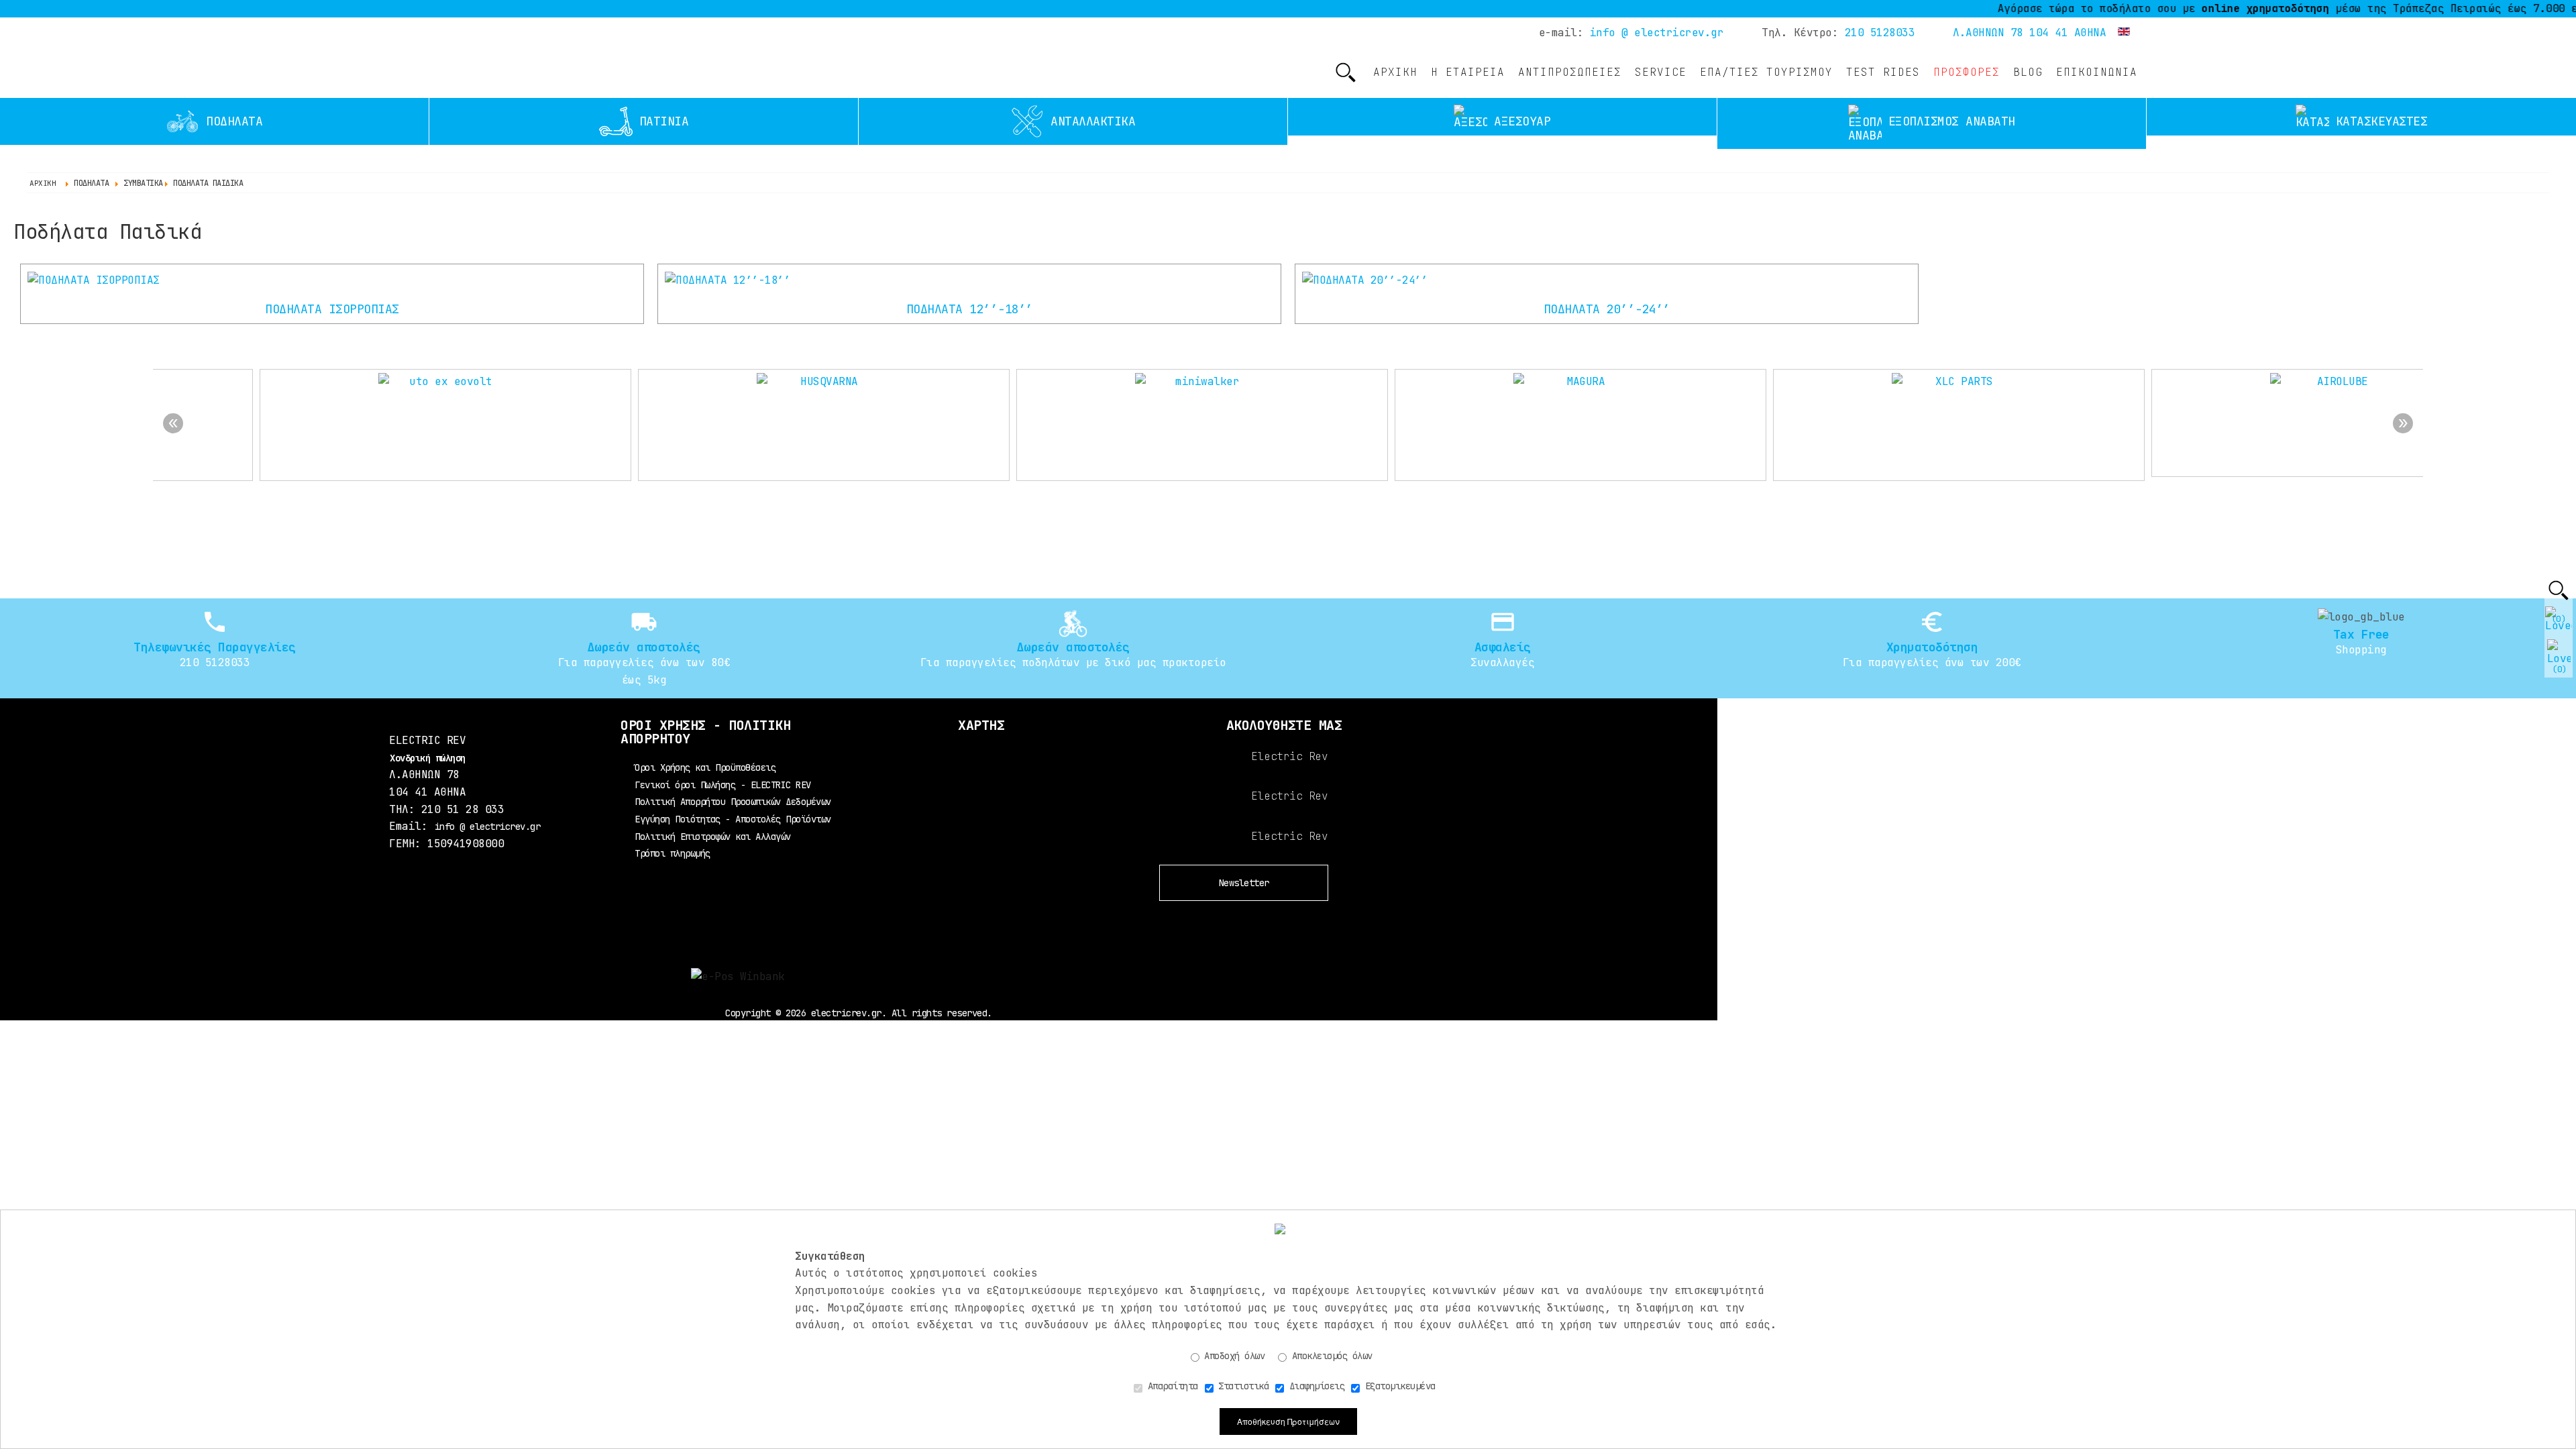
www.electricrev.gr (471, 60)
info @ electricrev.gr (1657, 33)
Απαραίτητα (1170, 1386)
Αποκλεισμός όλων (1330, 1356)
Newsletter (1244, 883)
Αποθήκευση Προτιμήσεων (1288, 1421)
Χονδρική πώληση (428, 758)
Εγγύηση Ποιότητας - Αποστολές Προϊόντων (733, 819)
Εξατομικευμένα (1398, 1386)
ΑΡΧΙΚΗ (1395, 72)
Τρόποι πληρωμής (673, 853)
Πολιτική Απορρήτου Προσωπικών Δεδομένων (733, 802)
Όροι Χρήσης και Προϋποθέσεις (705, 767)
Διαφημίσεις (1314, 1386)
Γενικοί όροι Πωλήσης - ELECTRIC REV (723, 785)
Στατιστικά (1241, 1386)
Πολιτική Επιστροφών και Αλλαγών (713, 837)
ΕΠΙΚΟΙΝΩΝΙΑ (2097, 72)
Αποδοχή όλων (1232, 1356)
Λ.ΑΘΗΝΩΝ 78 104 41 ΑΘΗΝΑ (2029, 33)
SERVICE (1661, 72)
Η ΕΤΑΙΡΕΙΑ (1468, 72)
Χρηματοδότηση (1932, 647)
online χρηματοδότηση (2212, 8)
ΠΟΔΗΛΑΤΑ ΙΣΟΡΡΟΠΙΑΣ (332, 309)
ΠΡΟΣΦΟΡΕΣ (1967, 72)
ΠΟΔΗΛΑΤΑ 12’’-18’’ (970, 309)
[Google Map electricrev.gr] (981, 787)
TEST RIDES (1883, 72)
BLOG (2028, 72)
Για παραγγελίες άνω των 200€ (1932, 662)
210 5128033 (1880, 33)
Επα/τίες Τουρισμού (1766, 72)
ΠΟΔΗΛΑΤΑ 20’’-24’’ (1607, 309)
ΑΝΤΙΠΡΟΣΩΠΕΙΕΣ (1570, 72)
